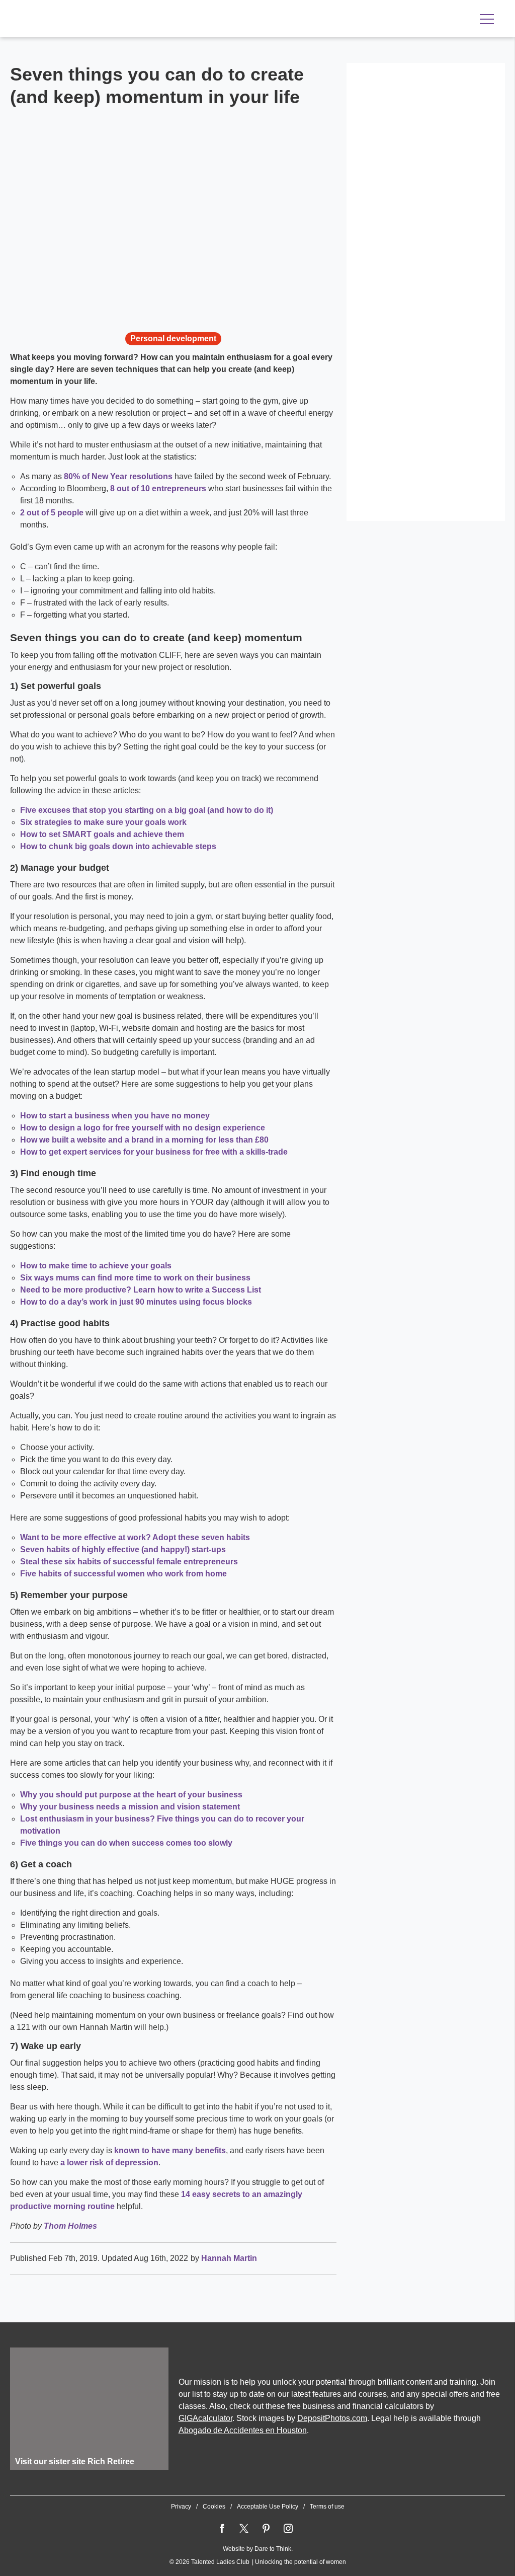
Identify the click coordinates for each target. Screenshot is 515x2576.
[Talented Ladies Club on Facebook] (222, 2529)
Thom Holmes (70, 2226)
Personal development (173, 338)
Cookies (214, 2507)
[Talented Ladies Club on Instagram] (288, 2529)
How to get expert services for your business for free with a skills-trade (154, 1152)
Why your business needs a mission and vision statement (130, 1807)
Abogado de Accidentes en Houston (243, 2430)
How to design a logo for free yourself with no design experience (143, 1128)
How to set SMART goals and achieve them (102, 834)
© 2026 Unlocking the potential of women (258, 2562)
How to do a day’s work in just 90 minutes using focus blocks (136, 1302)
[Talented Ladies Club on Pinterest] (266, 2529)
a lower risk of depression (109, 2163)
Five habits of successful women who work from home (123, 1574)
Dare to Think (273, 2549)
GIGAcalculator (205, 2418)
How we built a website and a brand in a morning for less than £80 (144, 1140)
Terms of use (327, 2507)
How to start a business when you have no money (115, 1116)
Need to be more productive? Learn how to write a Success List (141, 1290)
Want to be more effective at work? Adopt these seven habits (135, 1537)
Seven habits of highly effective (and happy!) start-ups (123, 1549)
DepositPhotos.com (332, 2418)
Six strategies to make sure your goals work (103, 822)
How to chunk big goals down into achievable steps (118, 846)
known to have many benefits (170, 2150)
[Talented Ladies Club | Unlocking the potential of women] (116, 20)
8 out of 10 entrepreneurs (158, 488)
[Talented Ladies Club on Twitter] (244, 2529)
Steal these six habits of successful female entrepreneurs (129, 1562)
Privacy (181, 2507)
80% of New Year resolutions (118, 476)
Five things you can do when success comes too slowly (126, 1843)
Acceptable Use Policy (268, 2507)
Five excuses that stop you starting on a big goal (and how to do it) (147, 810)
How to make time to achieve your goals (96, 1266)
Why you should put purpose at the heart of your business (131, 1795)
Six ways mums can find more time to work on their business (135, 1278)
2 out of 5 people (52, 513)
